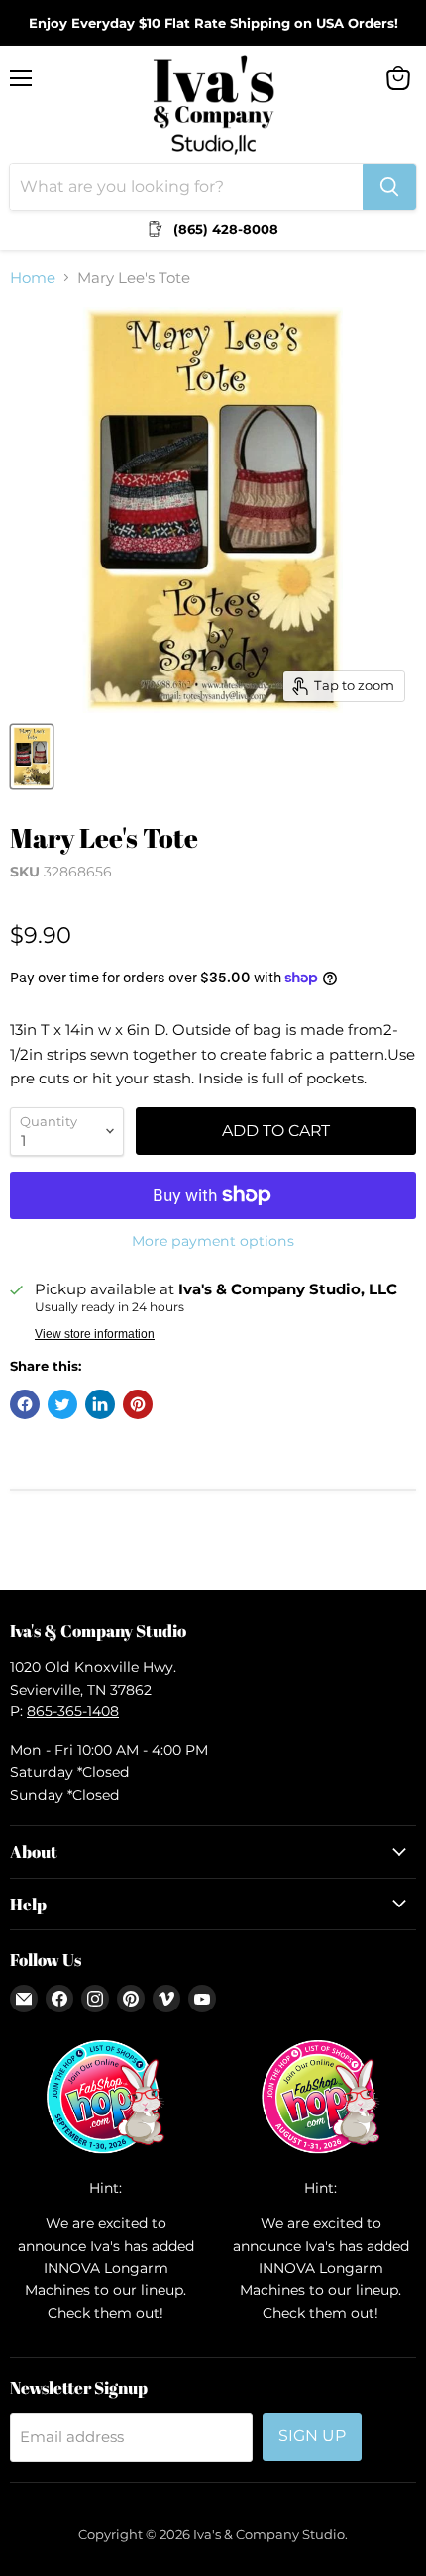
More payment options (213, 1241)
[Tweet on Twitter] (62, 1404)
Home (33, 278)
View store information (95, 1334)
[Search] (389, 187)
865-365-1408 (73, 1711)
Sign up (312, 2436)
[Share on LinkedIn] (100, 1404)
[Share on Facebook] (25, 1404)
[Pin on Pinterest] (138, 1404)
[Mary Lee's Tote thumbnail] (32, 757)
